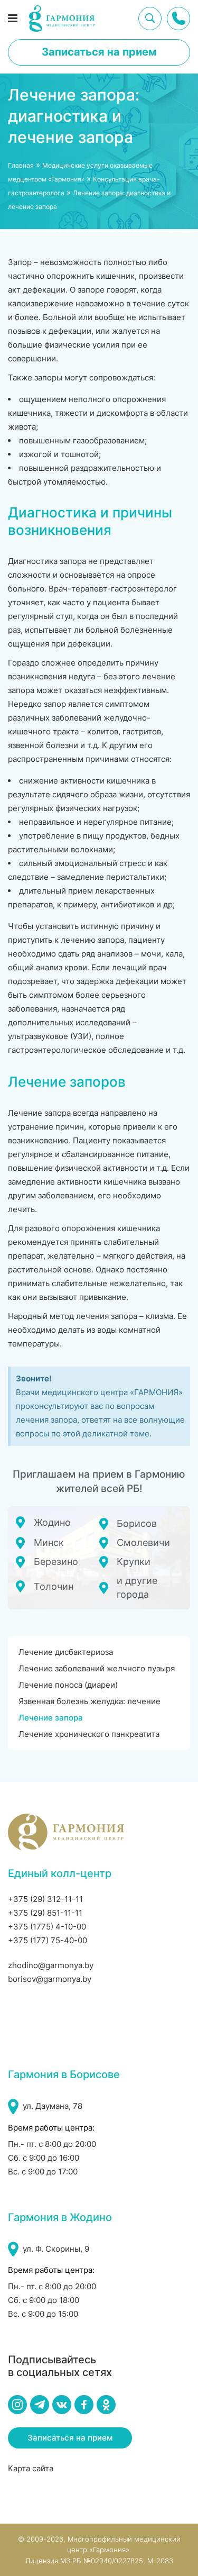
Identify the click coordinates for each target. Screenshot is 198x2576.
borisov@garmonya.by (50, 1979)
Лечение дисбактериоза (66, 1652)
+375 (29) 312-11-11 (45, 1899)
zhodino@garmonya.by (51, 1965)
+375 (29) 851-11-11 (45, 1913)
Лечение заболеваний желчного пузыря (97, 1668)
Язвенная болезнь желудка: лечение (89, 1701)
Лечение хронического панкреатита (89, 1734)
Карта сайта (31, 2468)
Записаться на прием (99, 52)
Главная (21, 165)
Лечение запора (51, 1718)
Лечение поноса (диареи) (68, 1685)
